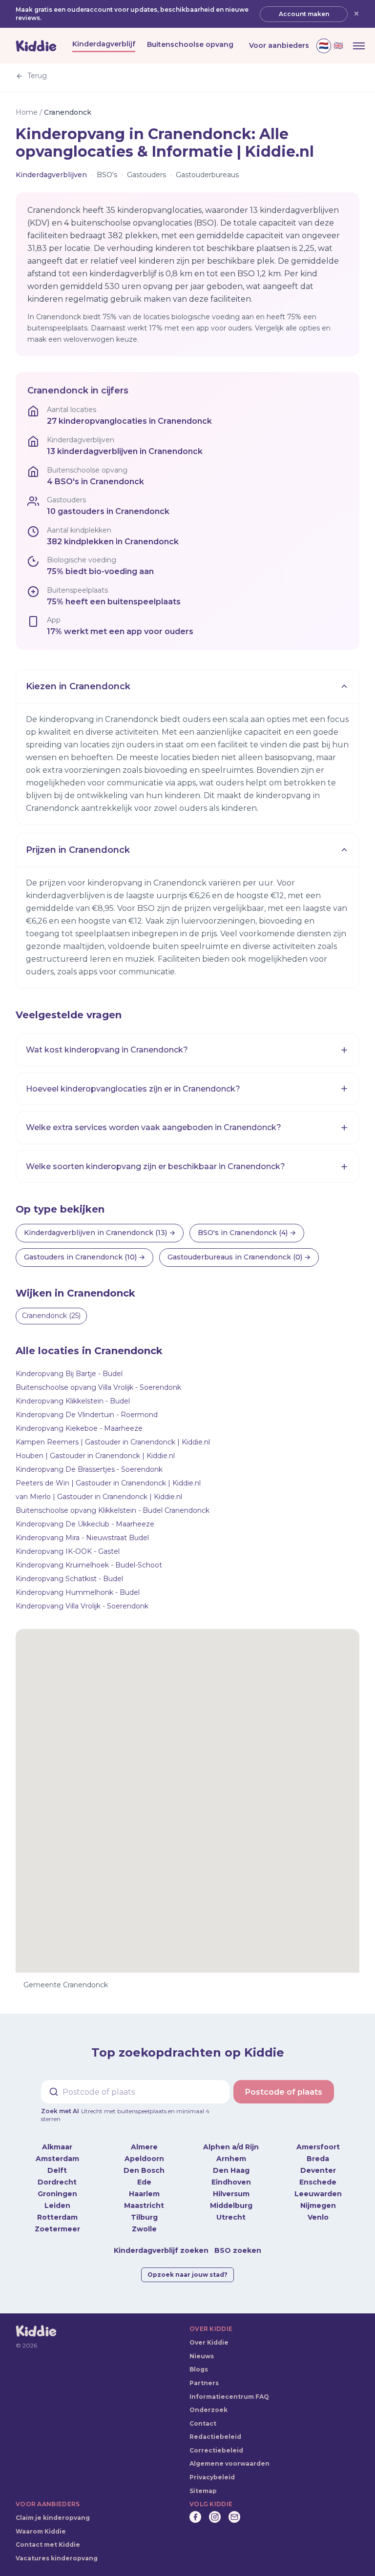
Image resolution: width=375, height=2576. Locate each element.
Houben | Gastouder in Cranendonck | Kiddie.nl (95, 1456)
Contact (203, 2423)
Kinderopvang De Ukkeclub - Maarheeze (85, 1524)
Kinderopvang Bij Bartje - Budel (69, 1374)
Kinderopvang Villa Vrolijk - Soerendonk (82, 1606)
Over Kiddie (209, 2342)
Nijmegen (318, 2205)
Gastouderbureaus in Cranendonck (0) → (239, 1257)
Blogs (199, 2369)
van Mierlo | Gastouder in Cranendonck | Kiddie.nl (99, 1497)
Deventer (318, 2170)
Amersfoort (318, 2147)
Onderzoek (208, 2410)
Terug (37, 76)
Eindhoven (231, 2182)
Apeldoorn (144, 2159)
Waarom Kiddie (41, 2531)
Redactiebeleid (215, 2437)
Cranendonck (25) (51, 1316)
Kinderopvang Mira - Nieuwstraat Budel (82, 1538)
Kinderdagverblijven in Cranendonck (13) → (100, 1233)
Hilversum (231, 2194)
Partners (204, 2383)
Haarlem (144, 2194)
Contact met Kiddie (48, 2545)
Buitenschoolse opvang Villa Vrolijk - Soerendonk (98, 1387)
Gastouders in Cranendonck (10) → (84, 1257)
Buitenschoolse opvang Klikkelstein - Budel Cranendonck (113, 1510)
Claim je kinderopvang (53, 2518)
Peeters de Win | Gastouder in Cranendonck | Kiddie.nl (108, 1483)
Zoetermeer (57, 2229)
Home (27, 112)
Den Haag (231, 2170)
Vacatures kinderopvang (57, 2558)
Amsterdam (57, 2159)
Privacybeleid (212, 2477)
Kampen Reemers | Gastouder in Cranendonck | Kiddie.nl (113, 1442)
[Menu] (359, 46)
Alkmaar (57, 2147)
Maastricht (144, 2205)
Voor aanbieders (279, 45)
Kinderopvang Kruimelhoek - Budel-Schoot (89, 1565)
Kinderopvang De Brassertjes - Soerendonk (89, 1469)
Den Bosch (144, 2170)
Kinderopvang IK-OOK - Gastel (68, 1551)
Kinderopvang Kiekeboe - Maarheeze (79, 1428)
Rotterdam (57, 2217)
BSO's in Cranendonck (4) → (247, 1233)
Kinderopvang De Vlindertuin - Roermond (87, 1415)
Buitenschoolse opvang (190, 44)
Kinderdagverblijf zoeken (161, 2250)
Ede (144, 2182)
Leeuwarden (318, 2194)
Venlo (318, 2217)
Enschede (318, 2182)
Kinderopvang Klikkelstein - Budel (73, 1401)
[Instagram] (215, 2517)
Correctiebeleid (216, 2450)
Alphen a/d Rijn (231, 2147)
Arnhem (231, 2159)
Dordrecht (57, 2182)
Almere (144, 2147)
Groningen (57, 2194)
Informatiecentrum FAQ (229, 2397)
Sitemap (203, 2491)
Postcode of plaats (284, 2092)
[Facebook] (195, 2517)
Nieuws (202, 2356)
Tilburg (144, 2217)
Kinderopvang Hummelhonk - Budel (78, 1592)
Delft (57, 2170)
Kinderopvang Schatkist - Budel (69, 1579)
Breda (318, 2159)
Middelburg (231, 2205)
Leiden (57, 2205)
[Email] (234, 2517)
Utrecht (231, 2217)
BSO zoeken (238, 2250)
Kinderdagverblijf (104, 44)
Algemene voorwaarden (229, 2463)
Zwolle (144, 2229)
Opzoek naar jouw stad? (187, 2275)
